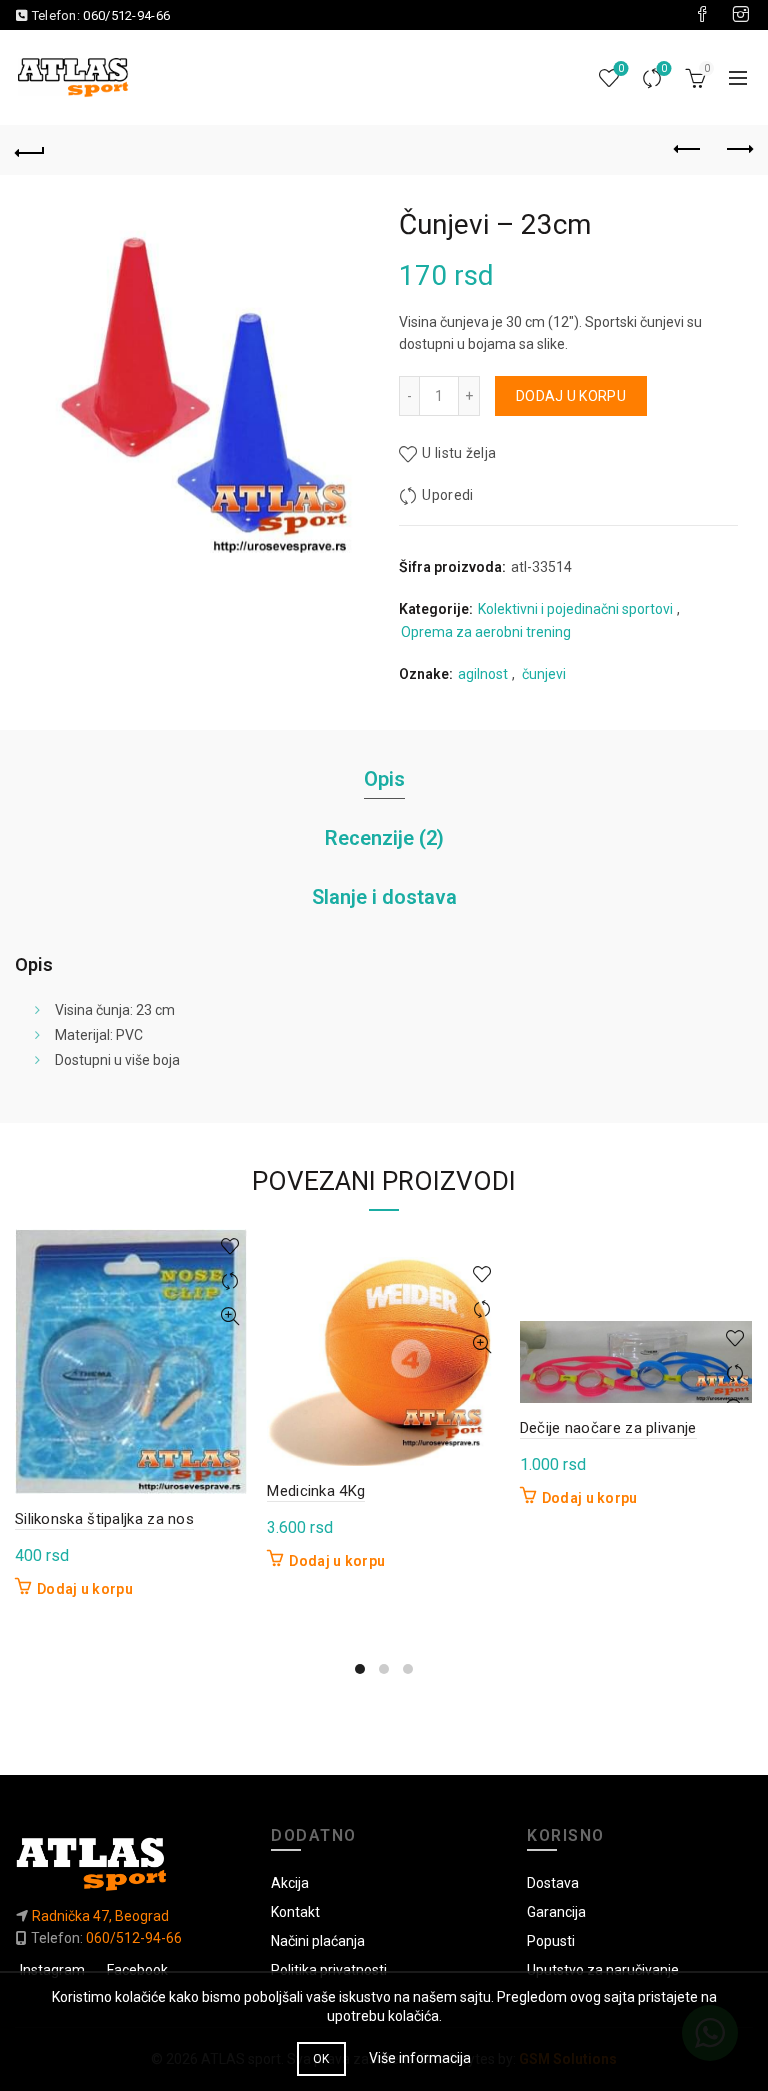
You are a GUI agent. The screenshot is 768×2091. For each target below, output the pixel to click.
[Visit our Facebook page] (702, 15)
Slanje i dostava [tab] (384, 897)
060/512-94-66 (126, 15)
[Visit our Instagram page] (741, 15)
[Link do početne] (128, 1863)
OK (321, 2059)
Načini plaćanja (318, 1941)
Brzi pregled (229, 1316)
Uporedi (664, 68)
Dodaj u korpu (571, 396)
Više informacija (420, 2058)
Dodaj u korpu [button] (85, 1589)
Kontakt (295, 1912)
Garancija (556, 1912)
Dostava (553, 1883)
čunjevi (544, 674)
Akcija (290, 1883)
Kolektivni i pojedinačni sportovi (575, 609)
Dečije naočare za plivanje (608, 1428)
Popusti (551, 1941)
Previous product (688, 150)
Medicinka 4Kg (316, 1491)
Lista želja (621, 68)
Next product (738, 150)
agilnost (483, 674)
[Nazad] (30, 150)
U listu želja (459, 453)
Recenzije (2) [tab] (384, 838)
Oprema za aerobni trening (486, 632)
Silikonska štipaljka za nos (104, 1519)
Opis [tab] (384, 779)
